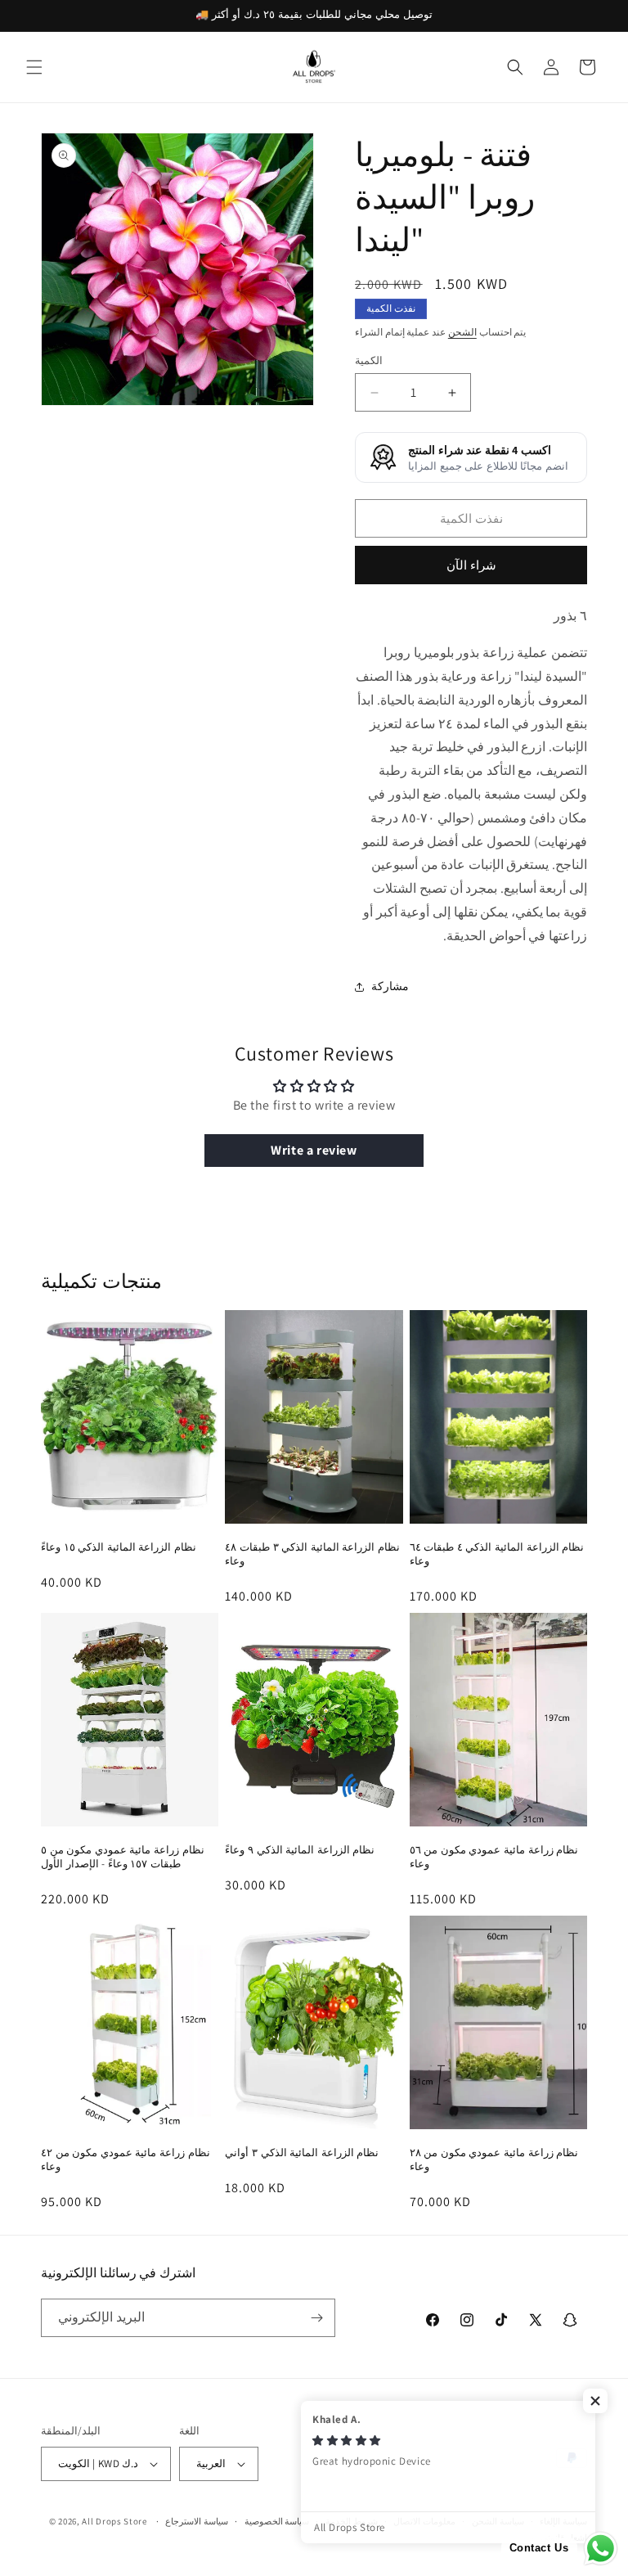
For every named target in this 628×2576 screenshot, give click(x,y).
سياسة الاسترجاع (197, 2521)
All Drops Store (114, 2521)
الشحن (462, 332)
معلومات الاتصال (424, 2521)
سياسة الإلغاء (563, 2521)
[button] (34, 67)
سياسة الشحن (498, 2521)
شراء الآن (471, 565)
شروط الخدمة (352, 2521)
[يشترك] (316, 2318)
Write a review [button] (314, 1150)
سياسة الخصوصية (277, 2521)
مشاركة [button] (390, 986)
